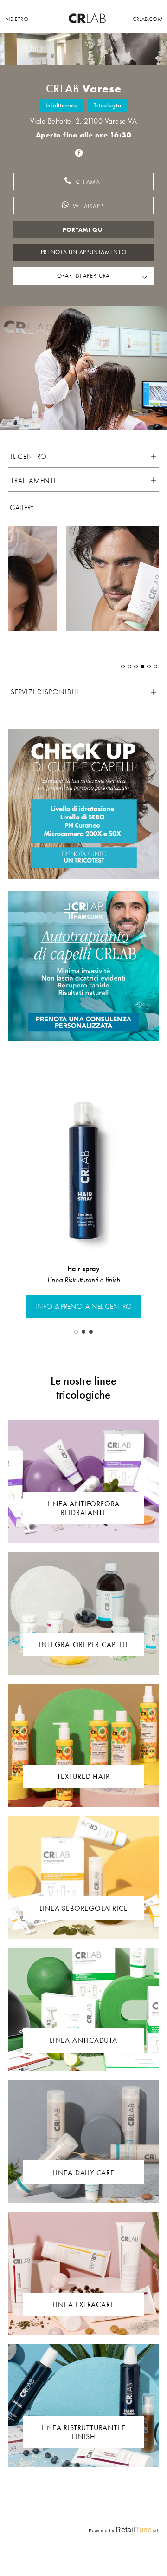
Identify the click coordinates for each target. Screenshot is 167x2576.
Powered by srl (123, 2530)
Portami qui (83, 230)
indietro (16, 19)
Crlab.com (148, 19)
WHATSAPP (88, 206)
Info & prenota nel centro (83, 1307)
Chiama (87, 182)
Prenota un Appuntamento (83, 252)
